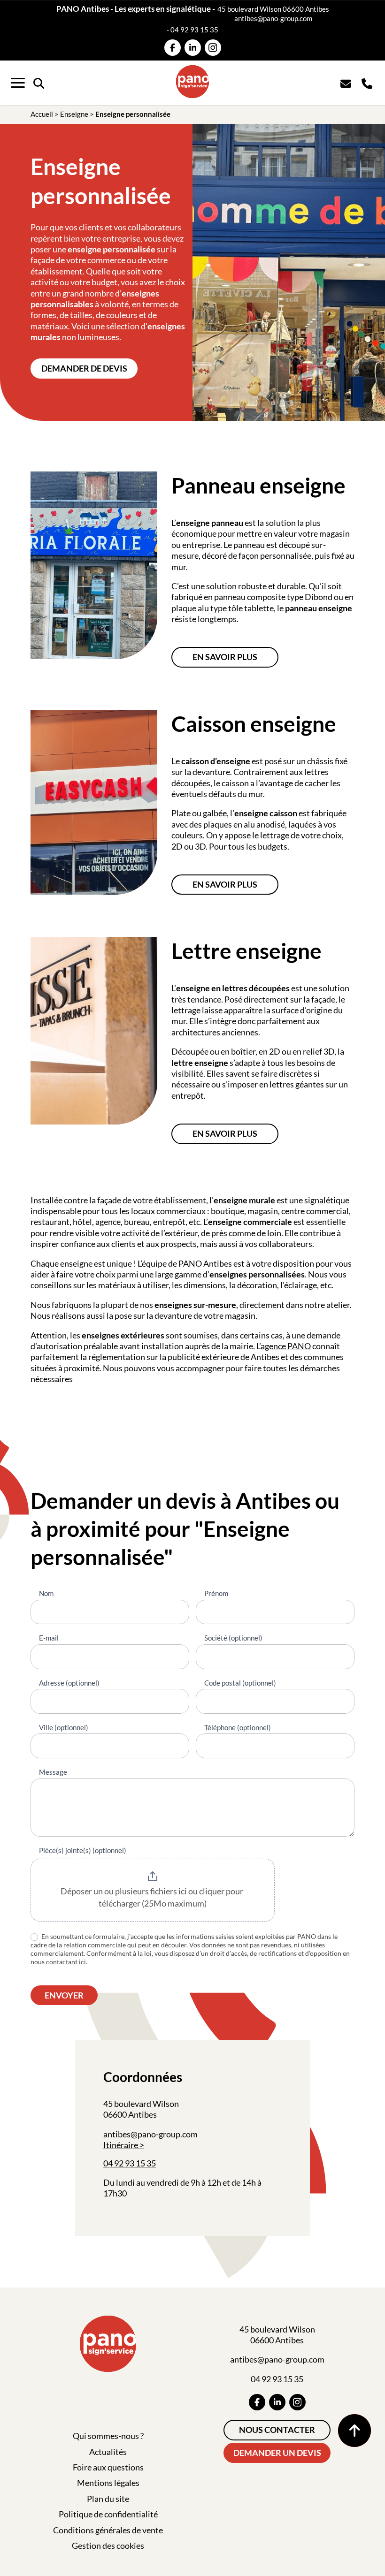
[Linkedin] (193, 48)
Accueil (42, 114)
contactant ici (66, 1962)
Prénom (216, 1593)
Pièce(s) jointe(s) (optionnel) (83, 1850)
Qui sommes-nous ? (108, 2436)
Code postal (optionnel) (240, 1683)
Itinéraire (121, 2145)
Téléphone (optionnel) (238, 1727)
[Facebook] (173, 48)
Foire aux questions (108, 2467)
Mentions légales (108, 2483)
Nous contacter (277, 2430)
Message (53, 1772)
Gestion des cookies (108, 2546)
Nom (46, 1593)
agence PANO (286, 1346)
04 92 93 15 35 (194, 30)
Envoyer (64, 1995)
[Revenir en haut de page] (354, 2431)
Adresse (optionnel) (69, 1683)
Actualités (108, 2452)
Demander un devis (277, 2453)
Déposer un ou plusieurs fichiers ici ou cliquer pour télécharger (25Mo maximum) (153, 1897)
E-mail (49, 1638)
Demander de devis (84, 368)
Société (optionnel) (233, 1638)
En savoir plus (225, 657)
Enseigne (74, 114)
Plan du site (108, 2499)
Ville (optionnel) (64, 1727)
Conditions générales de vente (108, 2530)
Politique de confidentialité (108, 2514)
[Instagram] (213, 48)
